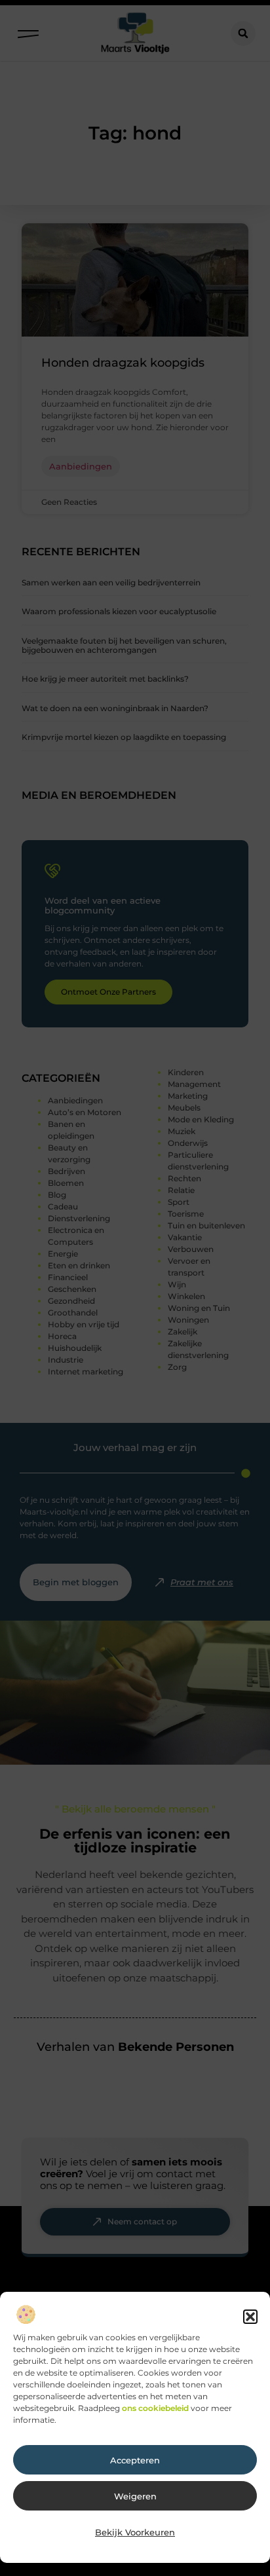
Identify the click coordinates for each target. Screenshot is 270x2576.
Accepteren (135, 2460)
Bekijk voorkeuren (135, 2532)
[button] (250, 2317)
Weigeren (135, 2496)
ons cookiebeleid (155, 2408)
